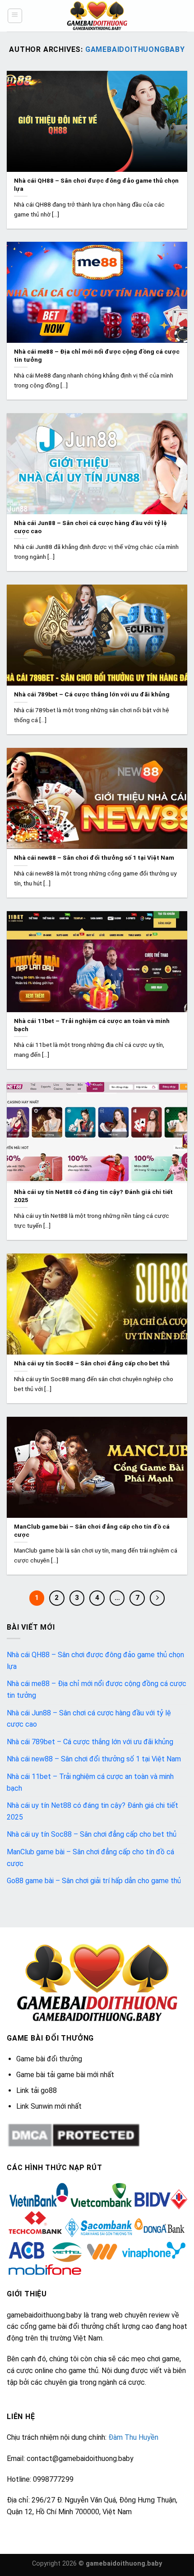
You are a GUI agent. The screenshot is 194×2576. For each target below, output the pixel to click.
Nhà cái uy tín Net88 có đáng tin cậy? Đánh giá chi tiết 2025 (92, 1811)
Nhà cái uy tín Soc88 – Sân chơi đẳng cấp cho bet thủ (92, 1834)
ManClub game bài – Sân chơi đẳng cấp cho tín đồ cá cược (90, 1858)
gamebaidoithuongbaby (135, 49)
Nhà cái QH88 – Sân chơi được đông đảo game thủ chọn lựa (95, 1661)
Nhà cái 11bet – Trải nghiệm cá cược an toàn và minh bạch (90, 1782)
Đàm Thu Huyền (133, 2437)
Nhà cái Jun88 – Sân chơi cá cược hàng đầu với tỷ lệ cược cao (89, 1719)
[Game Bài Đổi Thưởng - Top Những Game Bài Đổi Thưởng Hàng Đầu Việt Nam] (97, 16)
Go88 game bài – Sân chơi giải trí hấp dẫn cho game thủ (94, 1881)
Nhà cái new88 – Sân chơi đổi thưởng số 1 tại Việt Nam (94, 1759)
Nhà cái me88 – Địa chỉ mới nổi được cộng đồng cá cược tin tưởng (97, 1689)
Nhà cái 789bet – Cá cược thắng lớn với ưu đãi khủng (90, 1742)
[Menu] (15, 16)
